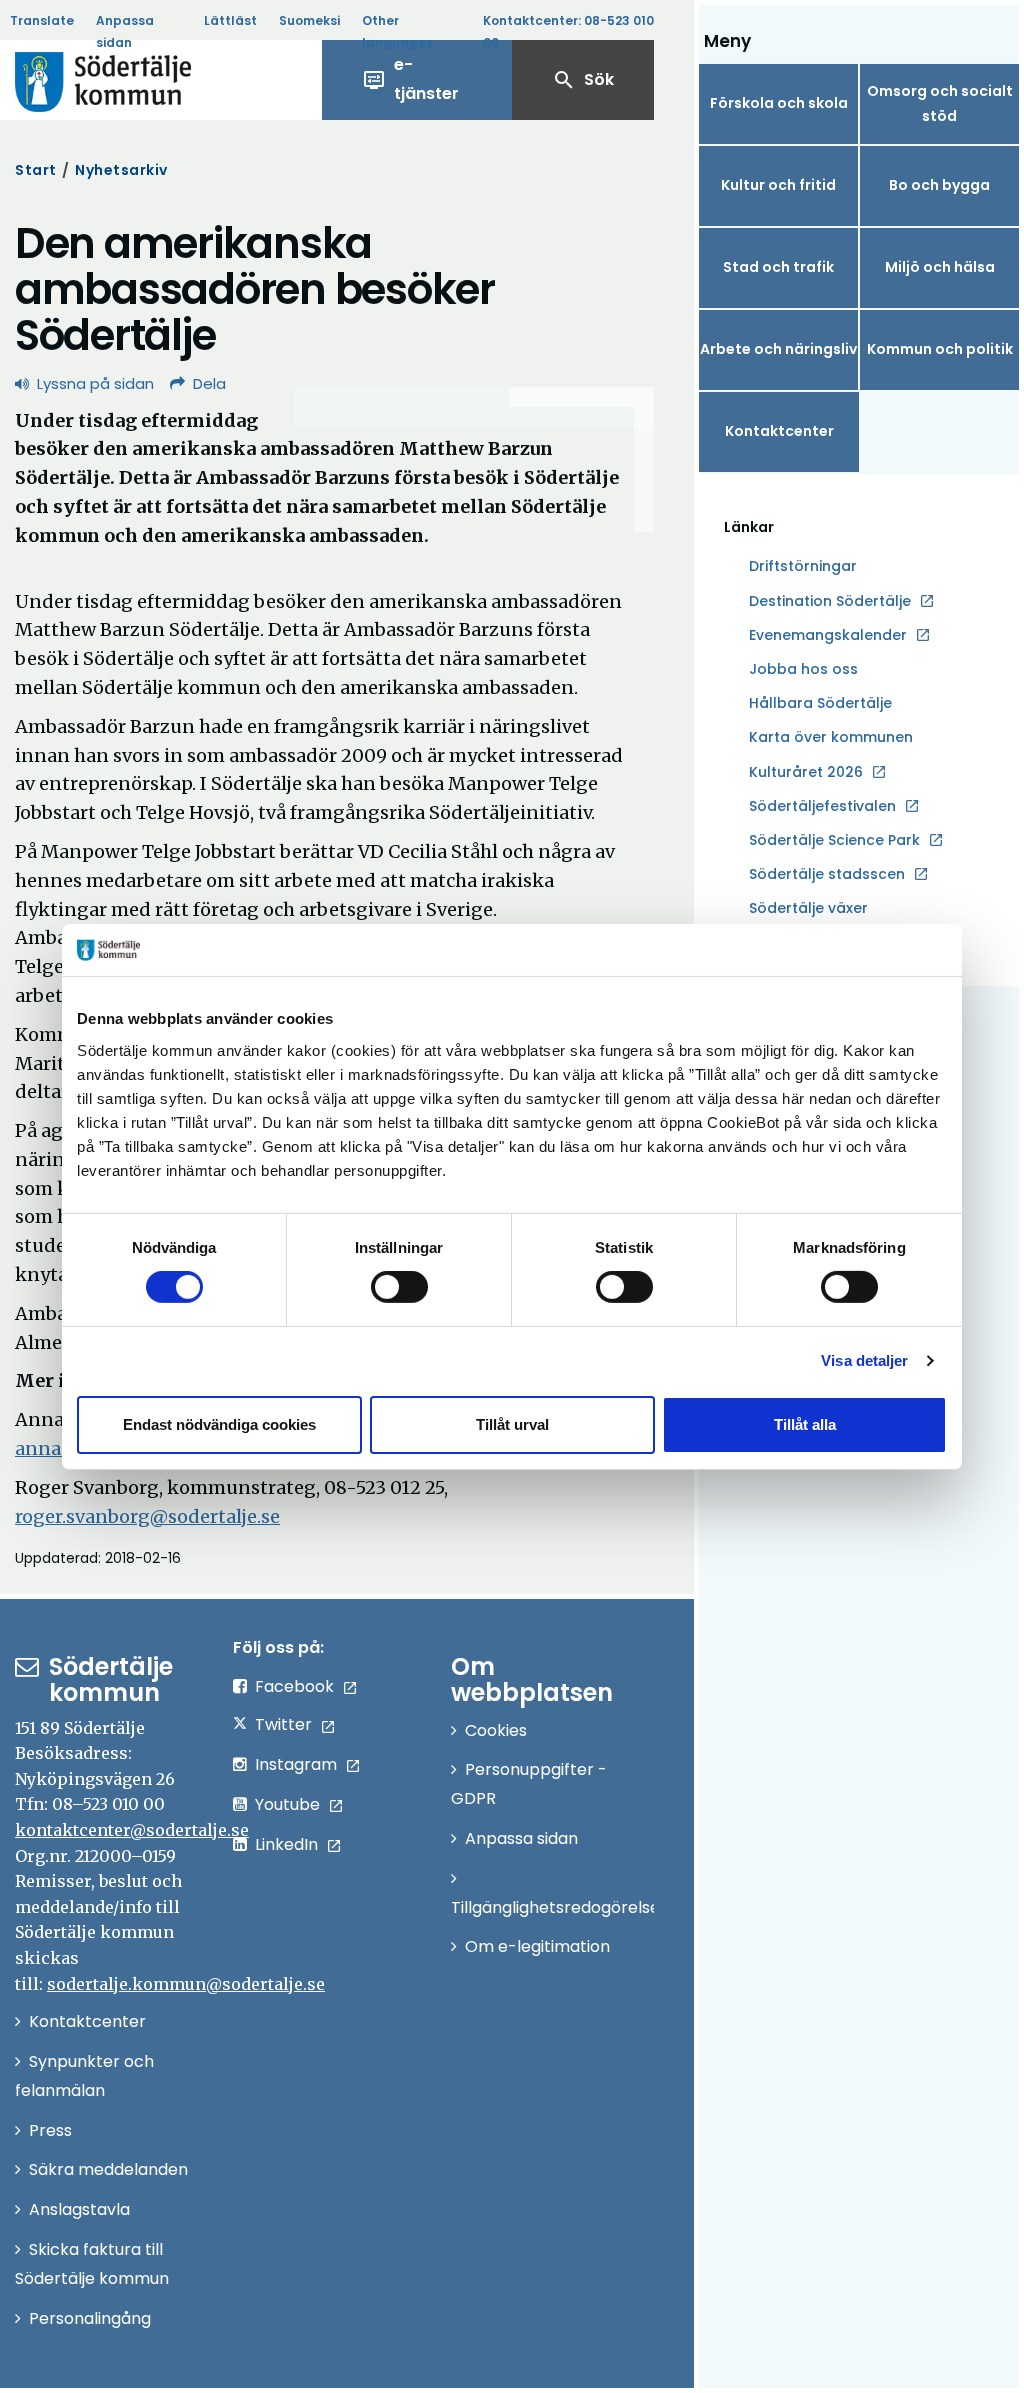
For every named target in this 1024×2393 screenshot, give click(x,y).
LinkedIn (286, 1844)
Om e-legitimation (537, 1946)
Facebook (294, 1686)
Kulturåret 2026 (806, 772)
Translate (42, 20)
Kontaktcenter (779, 431)
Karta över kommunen (831, 737)
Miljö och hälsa (940, 267)
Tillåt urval (512, 1424)
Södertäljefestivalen (822, 806)
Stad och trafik (778, 267)
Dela (209, 383)
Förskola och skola (779, 103)
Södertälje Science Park (834, 841)
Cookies (496, 1730)
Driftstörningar (803, 566)
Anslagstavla (79, 2209)
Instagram (296, 1764)
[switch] (399, 1287)
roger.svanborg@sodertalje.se (147, 1516)
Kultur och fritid (778, 185)
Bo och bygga (939, 185)
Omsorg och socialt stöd (940, 103)
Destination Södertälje (830, 602)
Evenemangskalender (828, 635)
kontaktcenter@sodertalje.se (132, 1830)
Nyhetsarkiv (121, 170)
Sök (583, 80)
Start (36, 170)
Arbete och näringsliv (778, 349)
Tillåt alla (805, 1424)
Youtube (287, 1804)
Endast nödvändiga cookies (219, 1424)
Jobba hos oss (803, 670)
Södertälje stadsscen (827, 874)
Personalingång (90, 2318)
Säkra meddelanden (108, 2169)
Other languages (397, 31)
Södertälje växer (808, 908)
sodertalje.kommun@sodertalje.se (186, 1984)
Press (50, 2130)
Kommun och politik (940, 349)
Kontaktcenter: (568, 31)
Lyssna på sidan (95, 383)
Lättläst (230, 20)
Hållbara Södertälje (820, 703)
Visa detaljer (864, 1360)
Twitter (283, 1724)
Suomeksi (309, 20)
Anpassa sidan (125, 31)
